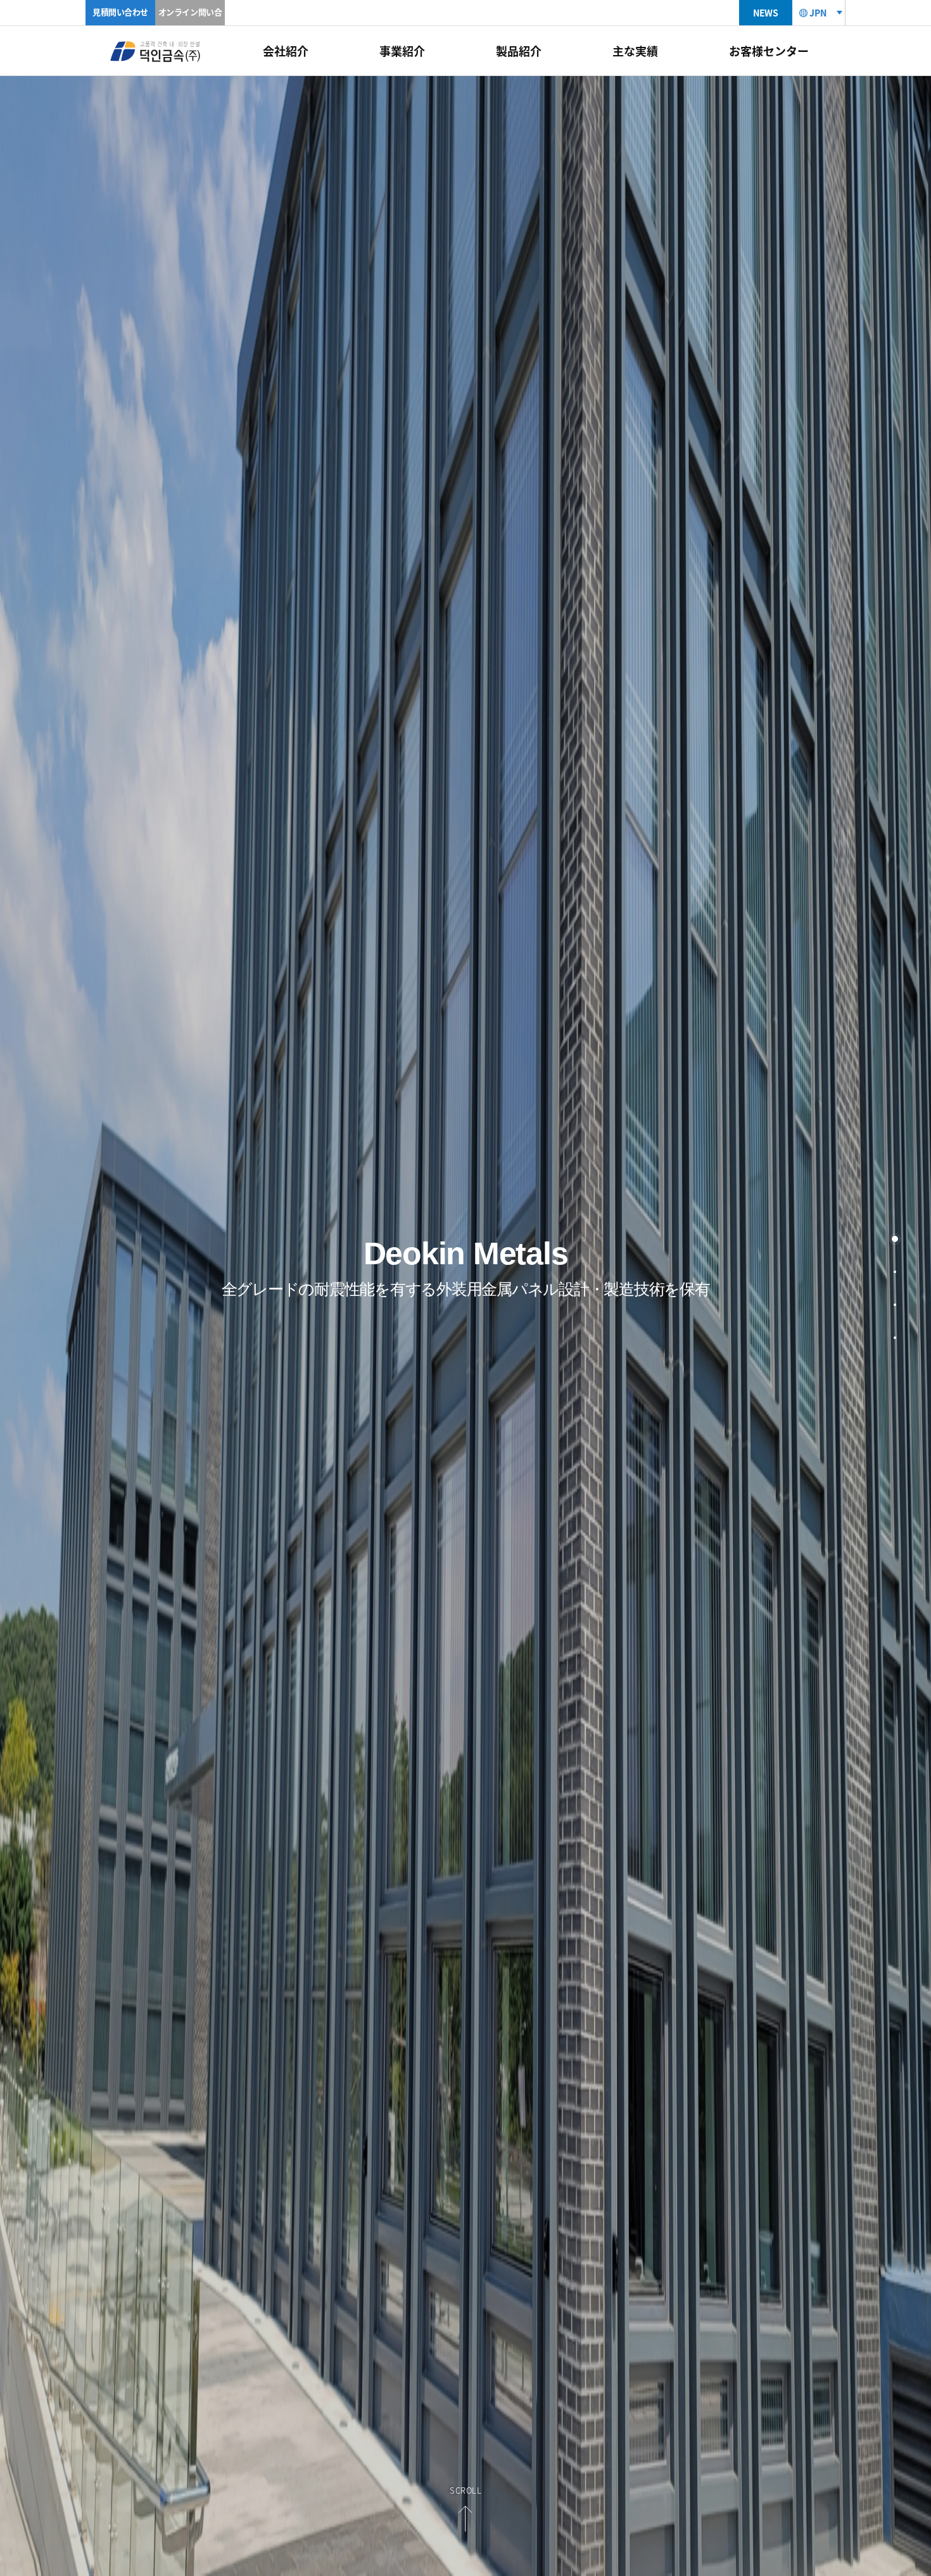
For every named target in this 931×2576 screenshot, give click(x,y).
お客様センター (769, 51)
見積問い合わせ (120, 12)
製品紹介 (519, 51)
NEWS (765, 13)
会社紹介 (286, 51)
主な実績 (635, 51)
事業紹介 (402, 51)
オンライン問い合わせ (190, 24)
